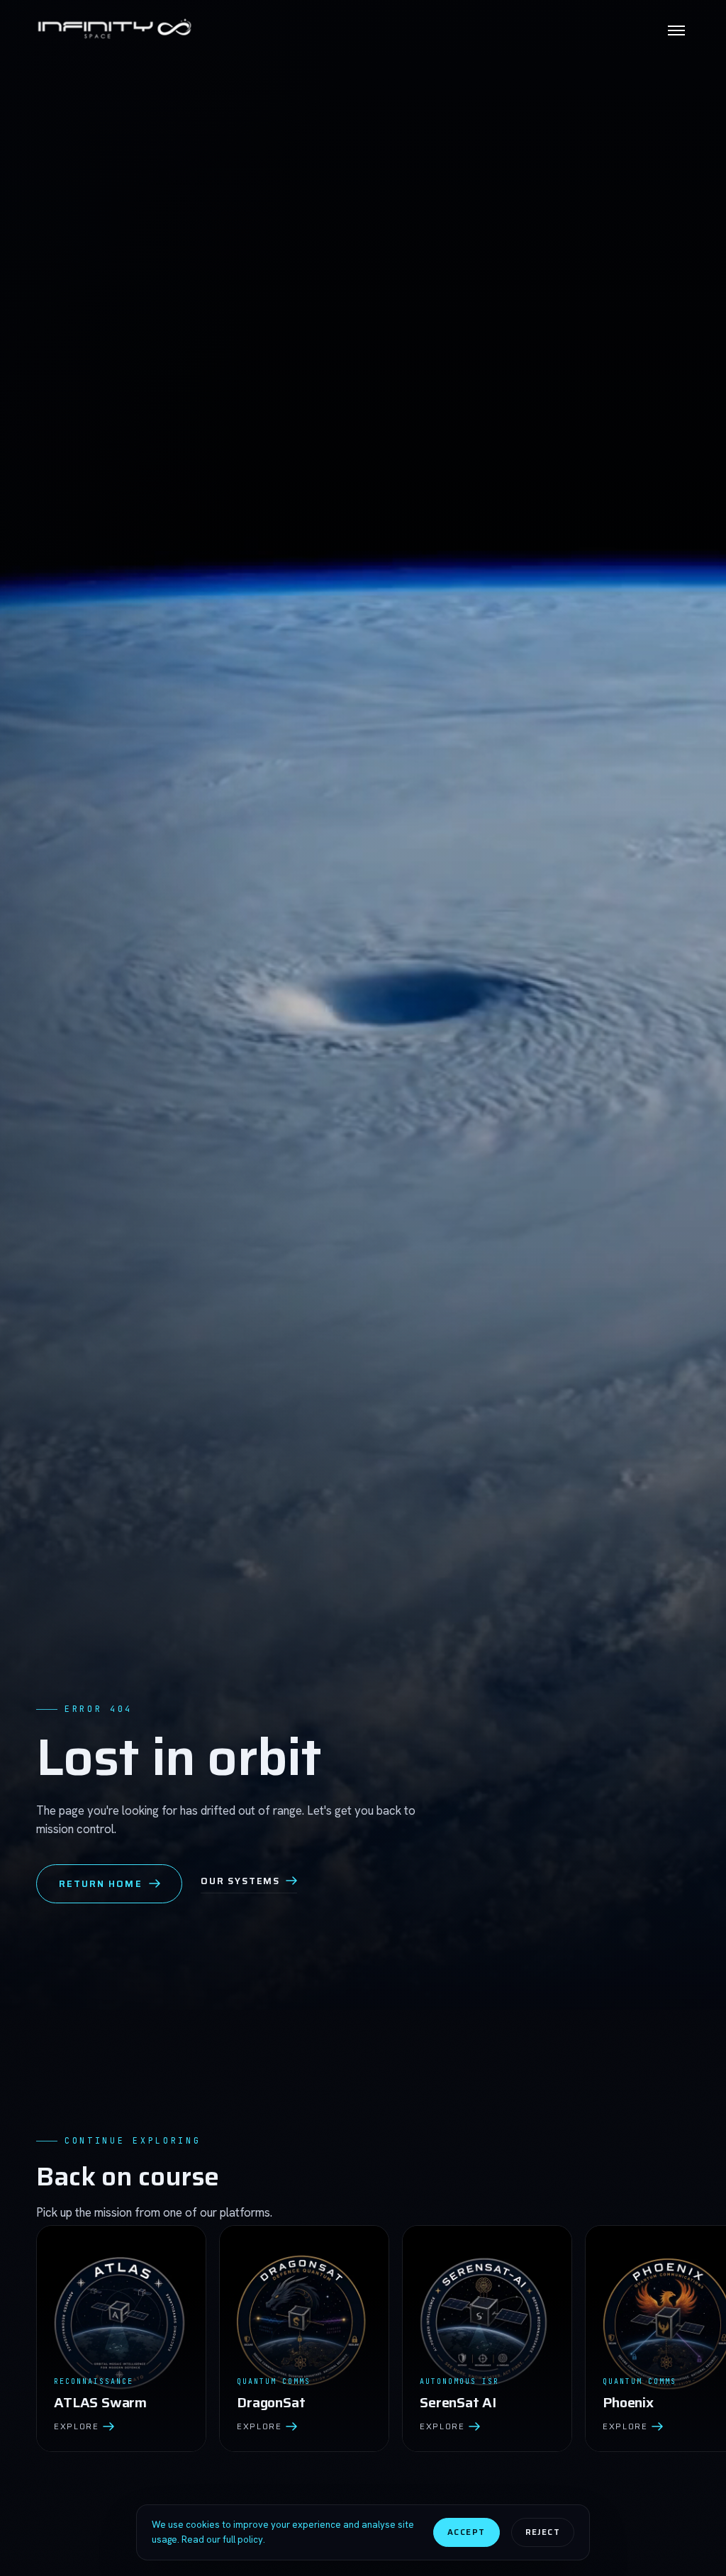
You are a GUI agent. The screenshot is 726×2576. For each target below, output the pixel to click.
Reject (543, 2532)
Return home (101, 1884)
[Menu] (676, 30)
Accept (466, 2532)
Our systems (240, 1881)
